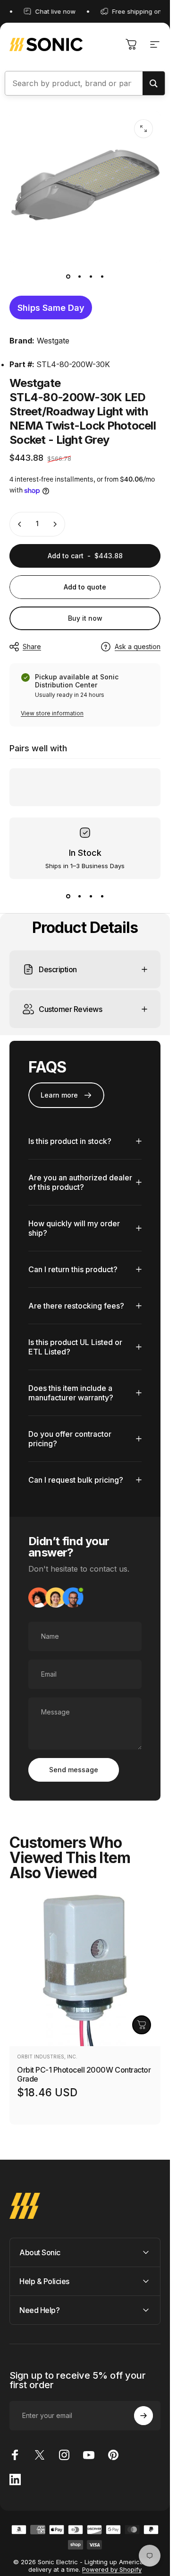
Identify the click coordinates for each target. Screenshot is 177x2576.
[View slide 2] (79, 896)
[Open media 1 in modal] (143, 129)
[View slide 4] (102, 896)
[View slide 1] (68, 896)
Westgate (53, 341)
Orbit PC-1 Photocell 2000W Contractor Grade (84, 2074)
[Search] (154, 83)
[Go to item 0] (68, 276)
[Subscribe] (143, 2416)
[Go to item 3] (91, 276)
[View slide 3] (91, 896)
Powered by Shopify (112, 2569)
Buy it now (85, 618)
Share (32, 646)
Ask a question (138, 646)
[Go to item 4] (102, 276)
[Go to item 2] (79, 276)
